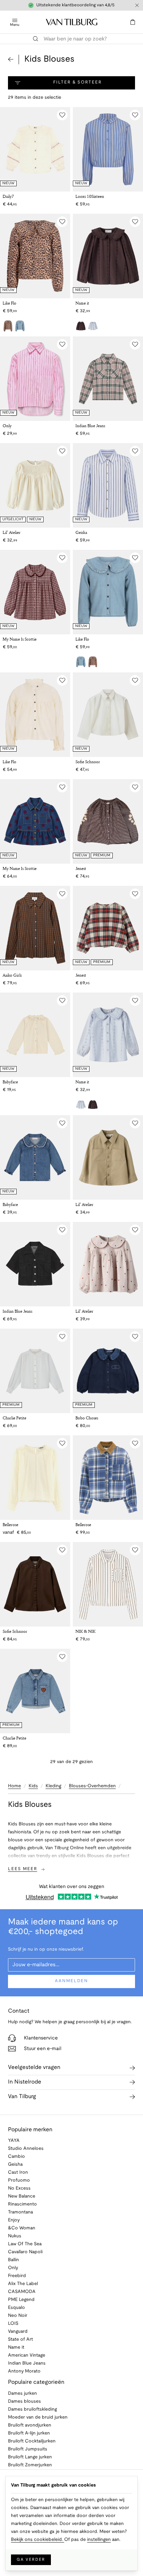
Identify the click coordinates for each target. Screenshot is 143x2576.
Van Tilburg (22, 2097)
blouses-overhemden (92, 1786)
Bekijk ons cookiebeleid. (38, 2540)
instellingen (99, 2540)
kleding (53, 1786)
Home (14, 1786)
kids (33, 1786)
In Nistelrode (25, 2082)
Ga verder (31, 2560)
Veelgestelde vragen (34, 2067)
